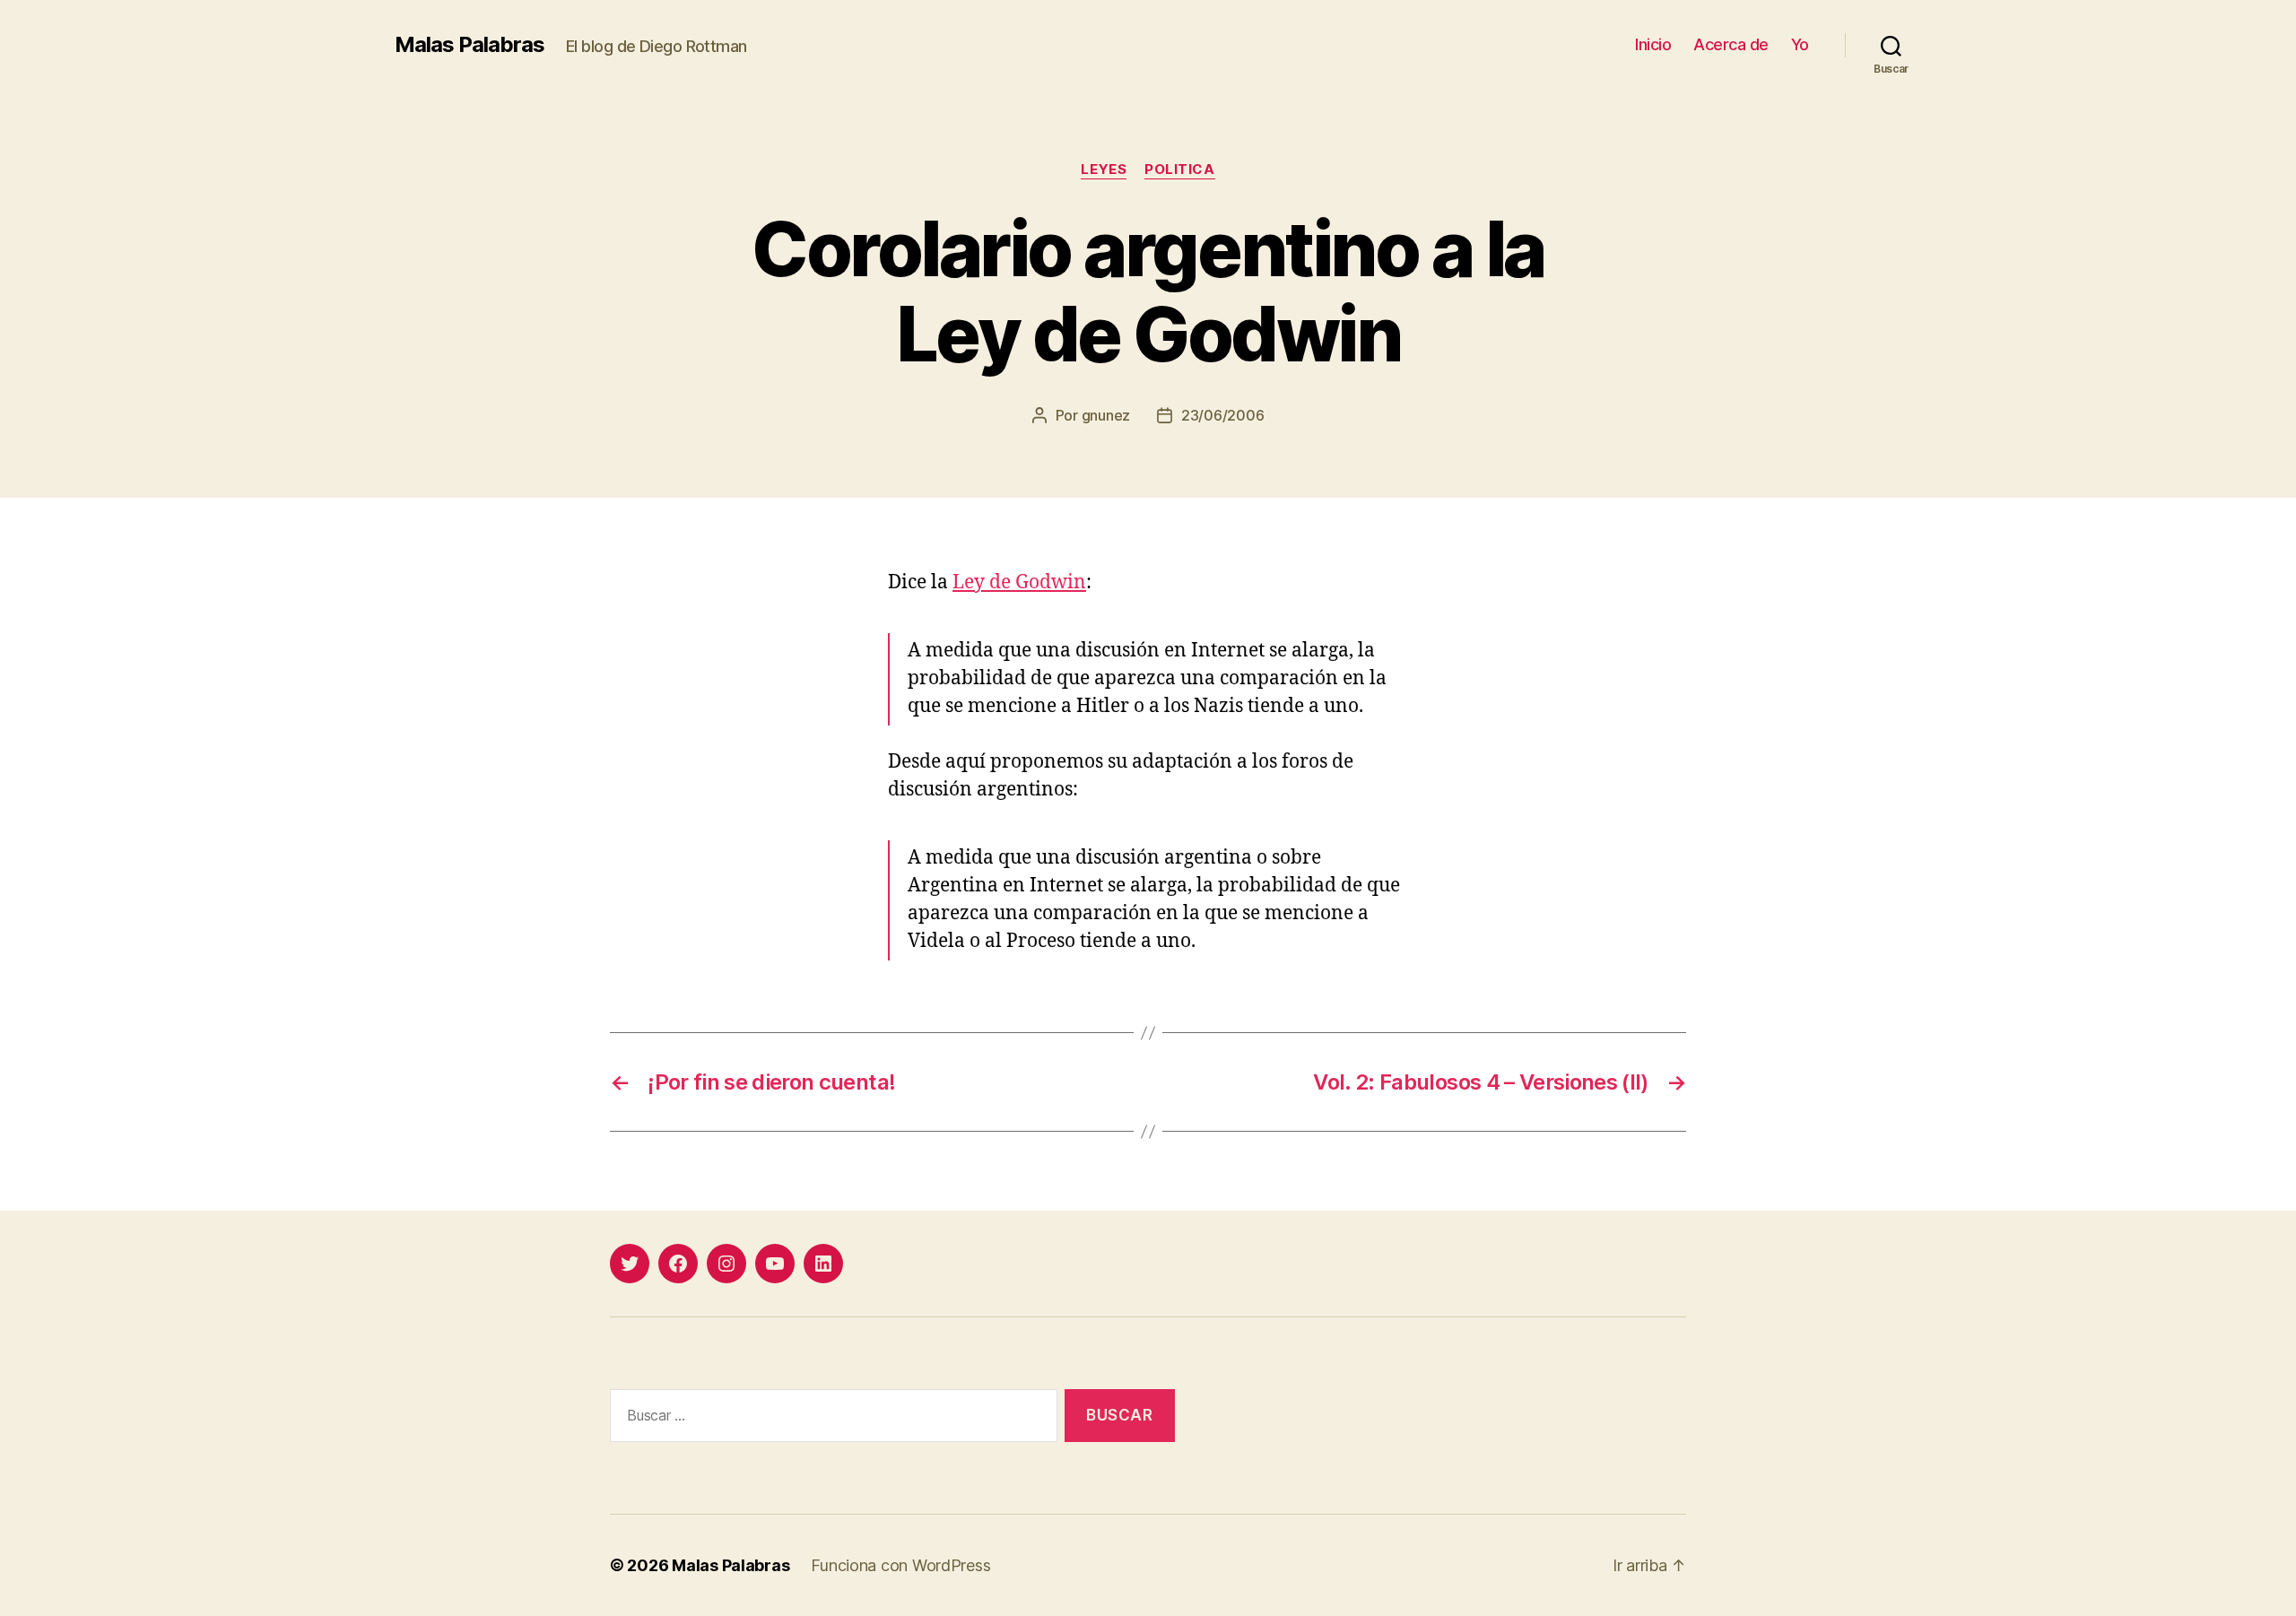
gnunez (1106, 415)
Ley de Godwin (1019, 582)
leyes (1104, 169)
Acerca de (1731, 44)
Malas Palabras (470, 45)
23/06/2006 (1222, 415)
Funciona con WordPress (900, 1565)
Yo (1800, 44)
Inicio (1653, 44)
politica (1179, 169)
